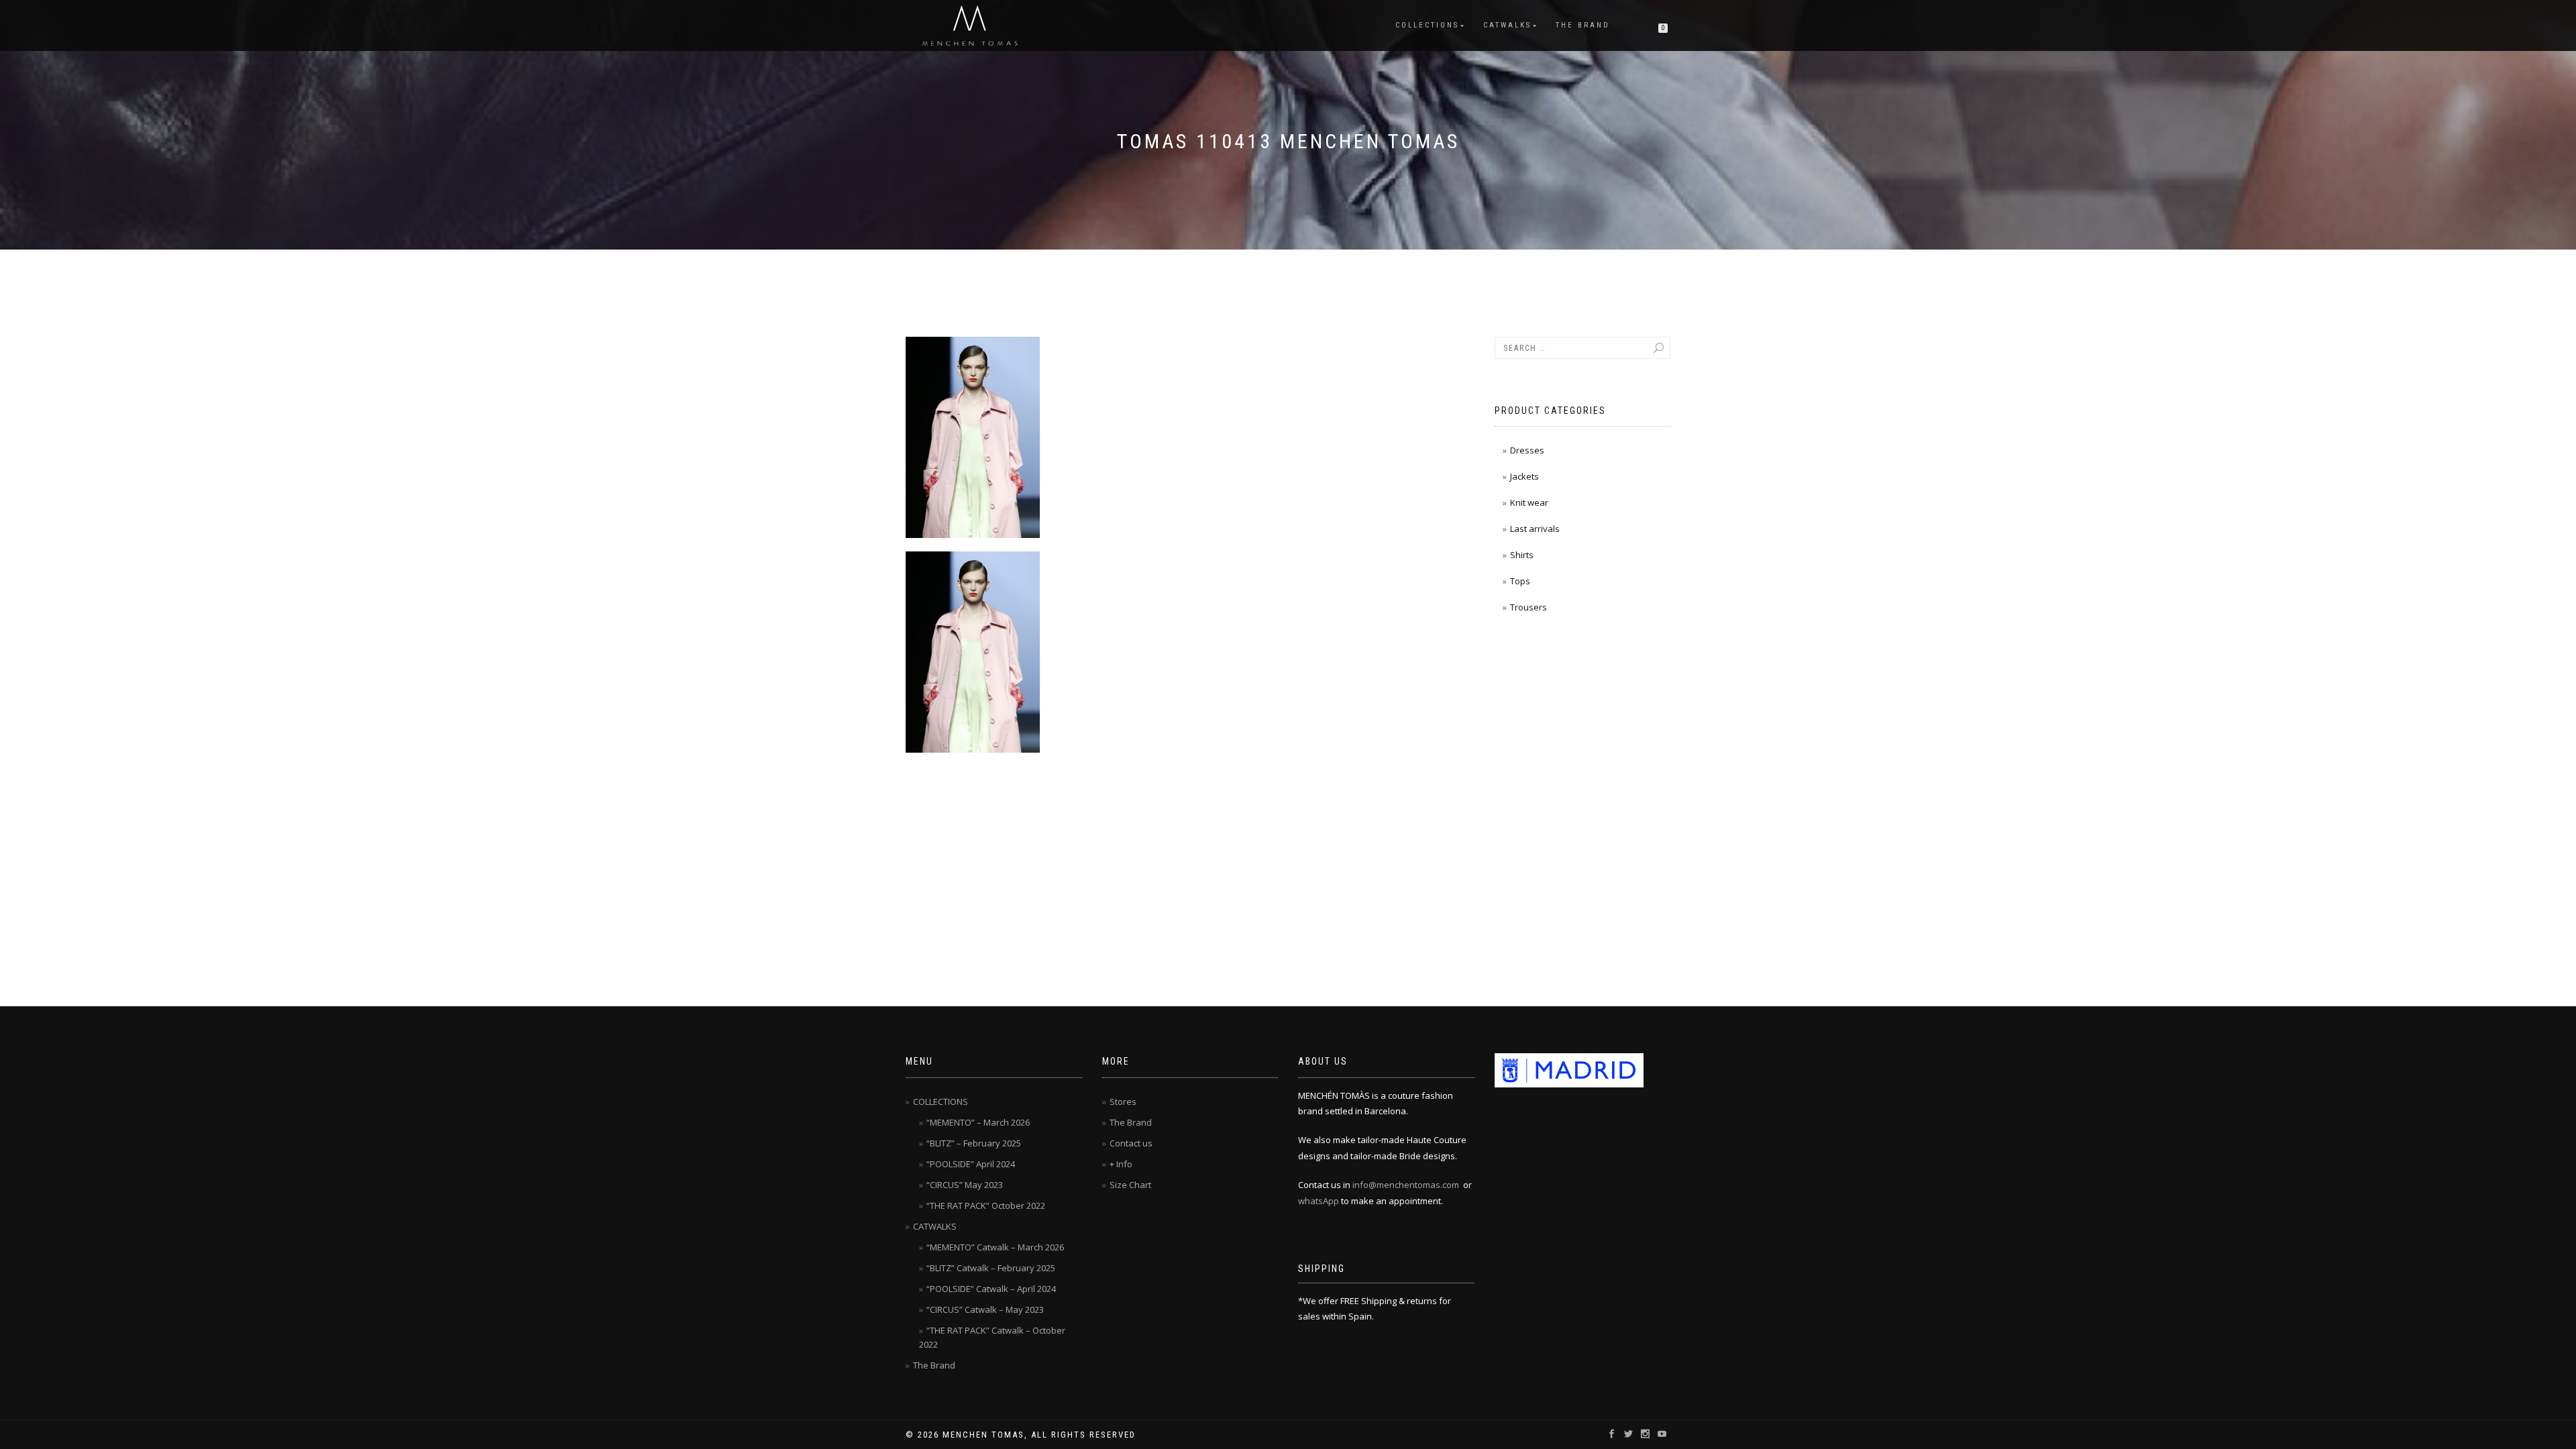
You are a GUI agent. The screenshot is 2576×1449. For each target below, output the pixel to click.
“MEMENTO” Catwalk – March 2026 (995, 1247)
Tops (1520, 581)
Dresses (1527, 450)
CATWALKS (1507, 25)
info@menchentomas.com (1406, 1185)
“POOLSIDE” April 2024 (971, 1164)
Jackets (1524, 476)
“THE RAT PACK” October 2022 (986, 1205)
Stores (1123, 1102)
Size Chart (1130, 1185)
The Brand (1583, 25)
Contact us (1131, 1143)
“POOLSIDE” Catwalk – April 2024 (991, 1289)
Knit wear (1529, 502)
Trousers (1528, 607)
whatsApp (1319, 1201)
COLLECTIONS (1427, 25)
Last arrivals (1535, 529)
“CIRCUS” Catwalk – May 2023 (985, 1309)
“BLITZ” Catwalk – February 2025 (991, 1268)
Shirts (1522, 555)
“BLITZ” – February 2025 (974, 1143)
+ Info (1121, 1164)
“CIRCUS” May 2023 (965, 1185)
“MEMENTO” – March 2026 (978, 1122)
